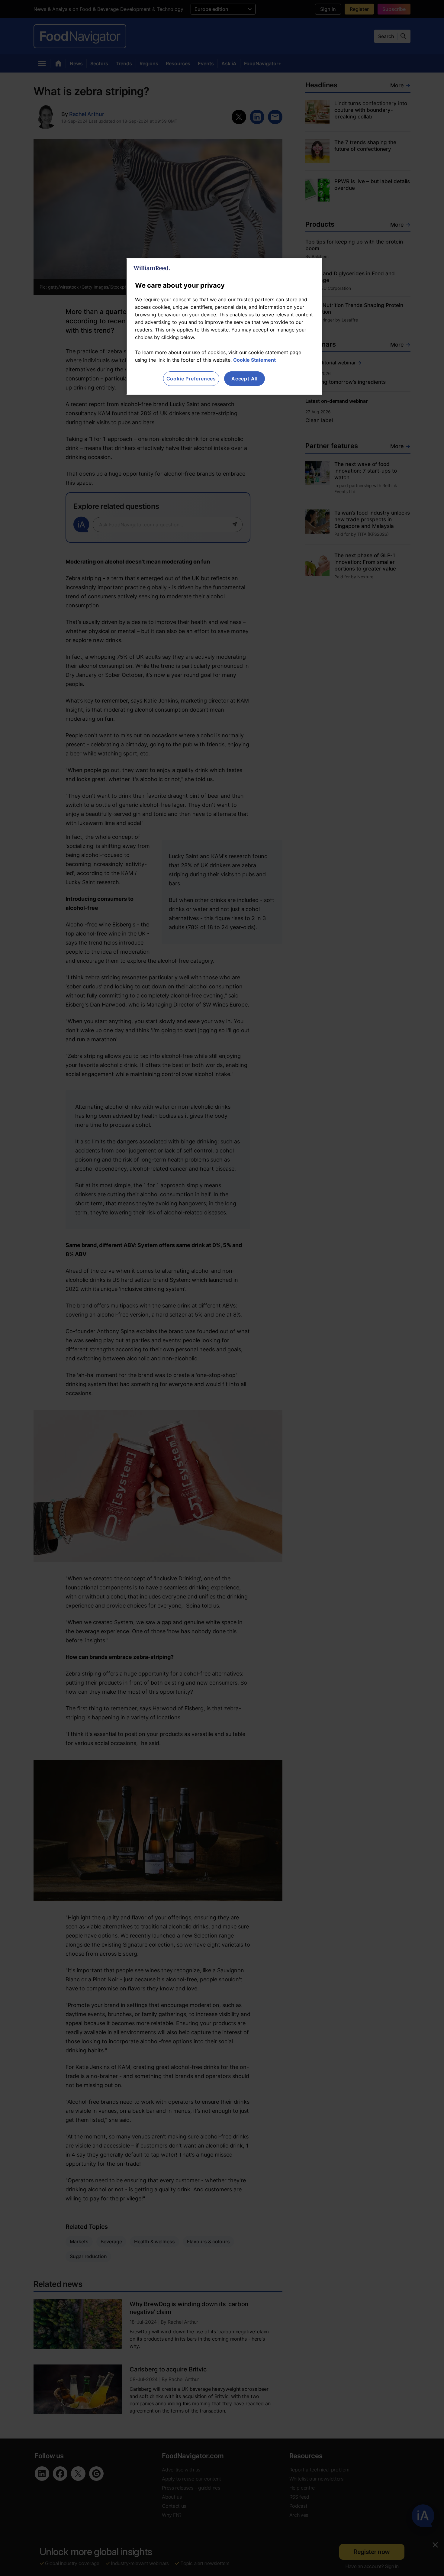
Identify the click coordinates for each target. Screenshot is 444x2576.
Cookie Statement (254, 360)
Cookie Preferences (191, 379)
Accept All (245, 379)
